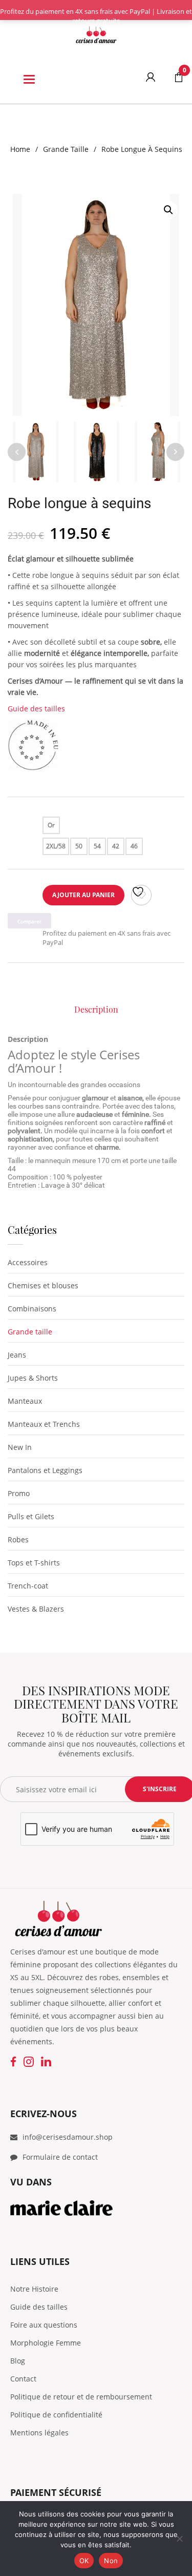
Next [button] (175, 452)
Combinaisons (32, 1309)
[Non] (179, 2539)
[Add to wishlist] (141, 895)
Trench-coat (28, 1586)
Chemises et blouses (43, 1285)
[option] (96, 305)
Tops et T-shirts (34, 1563)
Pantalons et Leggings (45, 1470)
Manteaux (25, 1401)
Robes (18, 1539)
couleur (20, 825)
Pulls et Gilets (31, 1516)
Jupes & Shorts (33, 1378)
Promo (19, 1493)
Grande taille (66, 149)
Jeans (17, 1355)
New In (20, 1447)
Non (111, 2561)
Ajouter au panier (83, 895)
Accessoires (28, 1262)
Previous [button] (17, 452)
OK (84, 2561)
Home (20, 149)
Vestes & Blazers (36, 1609)
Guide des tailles (36, 709)
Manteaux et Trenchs (44, 1424)
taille (17, 846)
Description (96, 1009)
